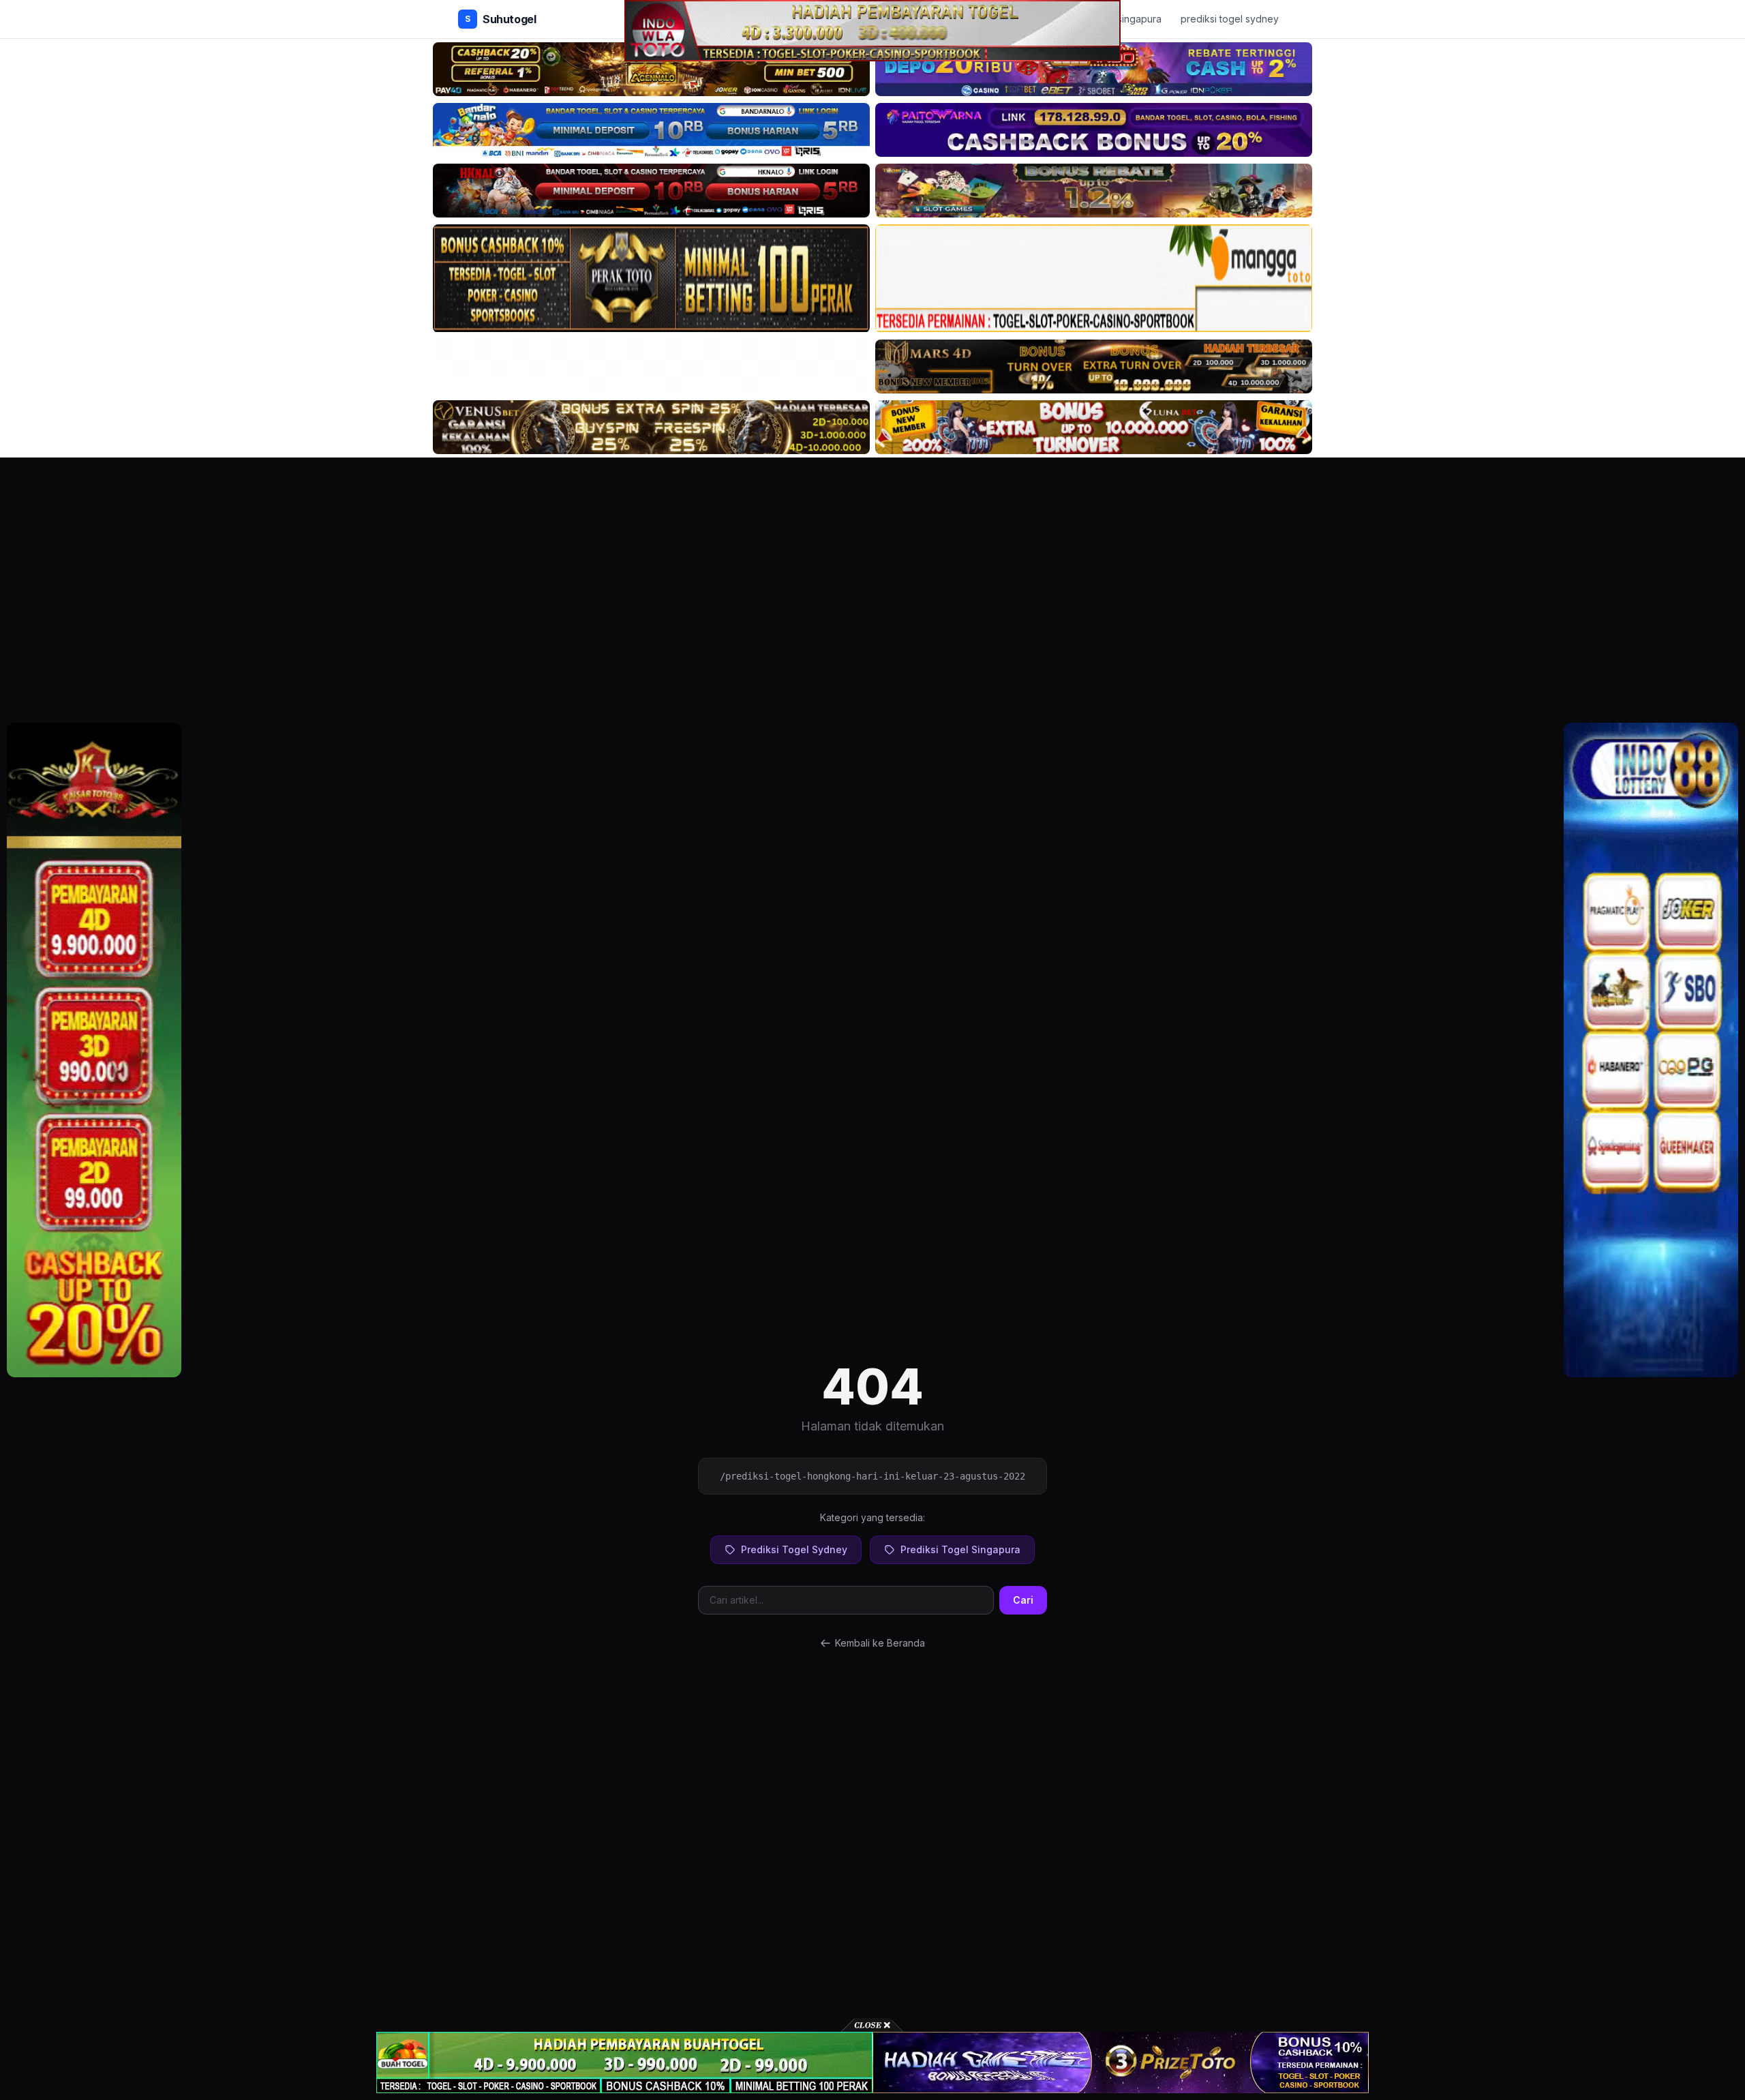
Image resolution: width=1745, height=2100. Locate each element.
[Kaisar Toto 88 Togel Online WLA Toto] (94, 1050)
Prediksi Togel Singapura (960, 1549)
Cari (1023, 1600)
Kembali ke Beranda (880, 1643)
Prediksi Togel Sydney (794, 1549)
